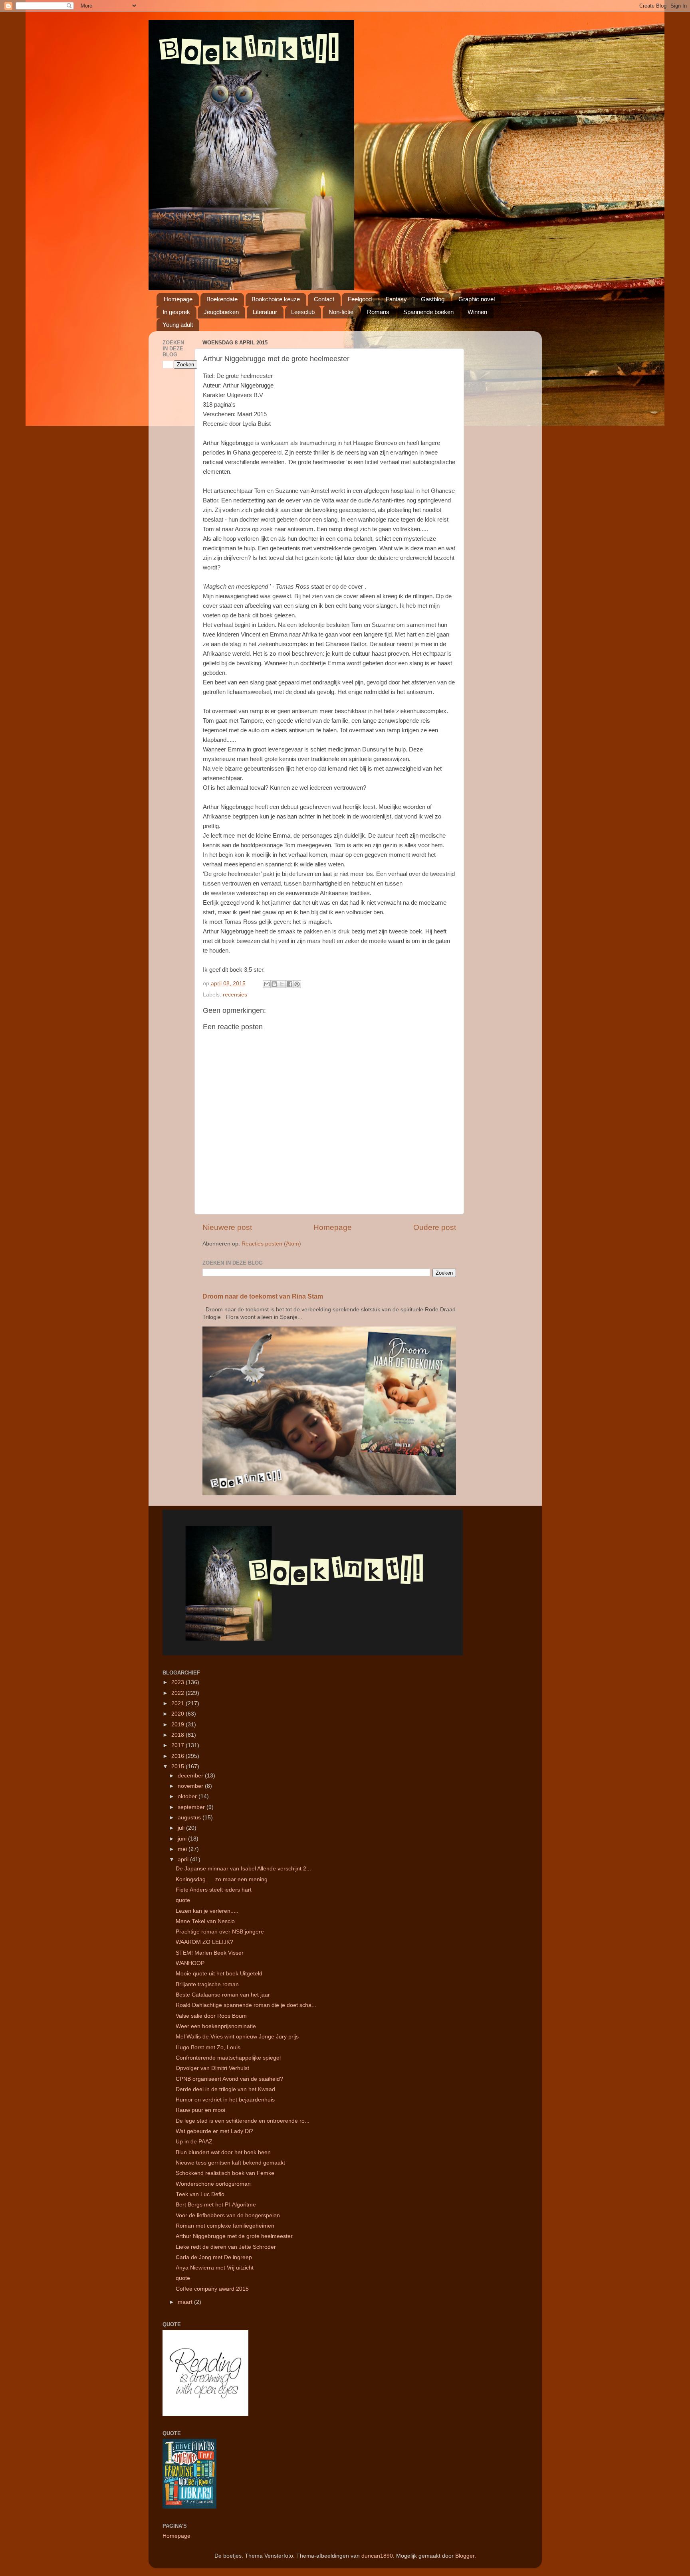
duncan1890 (377, 2556)
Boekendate (222, 299)
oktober (188, 1796)
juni (183, 1839)
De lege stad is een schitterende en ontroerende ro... (243, 2121)
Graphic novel (477, 299)
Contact (324, 299)
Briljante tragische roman (207, 1984)
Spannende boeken (428, 312)
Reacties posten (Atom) (271, 1244)
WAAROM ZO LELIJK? (204, 1942)
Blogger (465, 2556)
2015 (178, 1766)
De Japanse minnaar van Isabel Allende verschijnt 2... (243, 1869)
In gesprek (176, 312)
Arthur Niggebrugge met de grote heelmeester (234, 2236)
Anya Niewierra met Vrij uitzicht (215, 2268)
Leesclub (303, 312)
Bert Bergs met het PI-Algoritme (216, 2205)
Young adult (178, 325)
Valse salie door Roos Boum (211, 2016)
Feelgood (360, 299)
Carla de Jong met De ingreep (214, 2257)
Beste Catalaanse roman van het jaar (223, 1995)
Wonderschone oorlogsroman (213, 2184)
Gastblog (433, 299)
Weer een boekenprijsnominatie (216, 2026)
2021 (178, 1703)
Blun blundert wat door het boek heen (223, 2152)
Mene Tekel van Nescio (205, 1921)
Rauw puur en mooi (200, 2110)
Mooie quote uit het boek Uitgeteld (219, 1974)
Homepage (178, 299)
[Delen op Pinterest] (297, 984)
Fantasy (396, 299)
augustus (190, 1818)
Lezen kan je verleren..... (207, 1911)
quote (183, 1900)
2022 (178, 1693)
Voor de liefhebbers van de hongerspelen (228, 2215)
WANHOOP (190, 1963)
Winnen (477, 312)
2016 (178, 1756)
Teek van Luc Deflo (200, 2194)
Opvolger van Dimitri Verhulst (212, 2068)
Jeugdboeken (221, 312)
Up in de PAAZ (194, 2142)
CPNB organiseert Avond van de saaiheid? (229, 2079)
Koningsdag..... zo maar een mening (222, 1879)
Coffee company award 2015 (212, 2289)
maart (186, 2302)
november (191, 1786)
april (184, 1859)
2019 (178, 1725)
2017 (178, 1745)
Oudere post (435, 1227)
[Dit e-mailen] (267, 984)
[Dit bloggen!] (274, 984)
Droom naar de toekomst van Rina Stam (263, 1296)
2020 (178, 1714)
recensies (235, 995)
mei (183, 1849)
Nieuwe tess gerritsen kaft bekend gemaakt (230, 2163)
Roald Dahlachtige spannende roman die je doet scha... (246, 2005)
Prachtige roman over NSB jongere (220, 1932)
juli (182, 1828)
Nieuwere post (227, 1227)
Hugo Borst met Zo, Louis (208, 2047)
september (192, 1807)
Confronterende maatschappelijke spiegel (228, 2058)
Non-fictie (341, 312)
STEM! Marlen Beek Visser (210, 1953)
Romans (378, 312)
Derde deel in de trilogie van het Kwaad (225, 2089)
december (191, 1776)
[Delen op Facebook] (289, 984)
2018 (178, 1735)
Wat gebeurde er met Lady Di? (214, 2131)
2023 (178, 1682)
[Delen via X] (282, 984)
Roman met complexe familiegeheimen (225, 2226)
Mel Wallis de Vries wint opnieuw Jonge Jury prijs (237, 2037)
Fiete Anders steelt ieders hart (214, 1890)
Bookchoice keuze (276, 299)
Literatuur (265, 312)
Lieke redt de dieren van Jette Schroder (226, 2247)
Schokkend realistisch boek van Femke (225, 2173)
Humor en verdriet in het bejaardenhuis (225, 2100)
